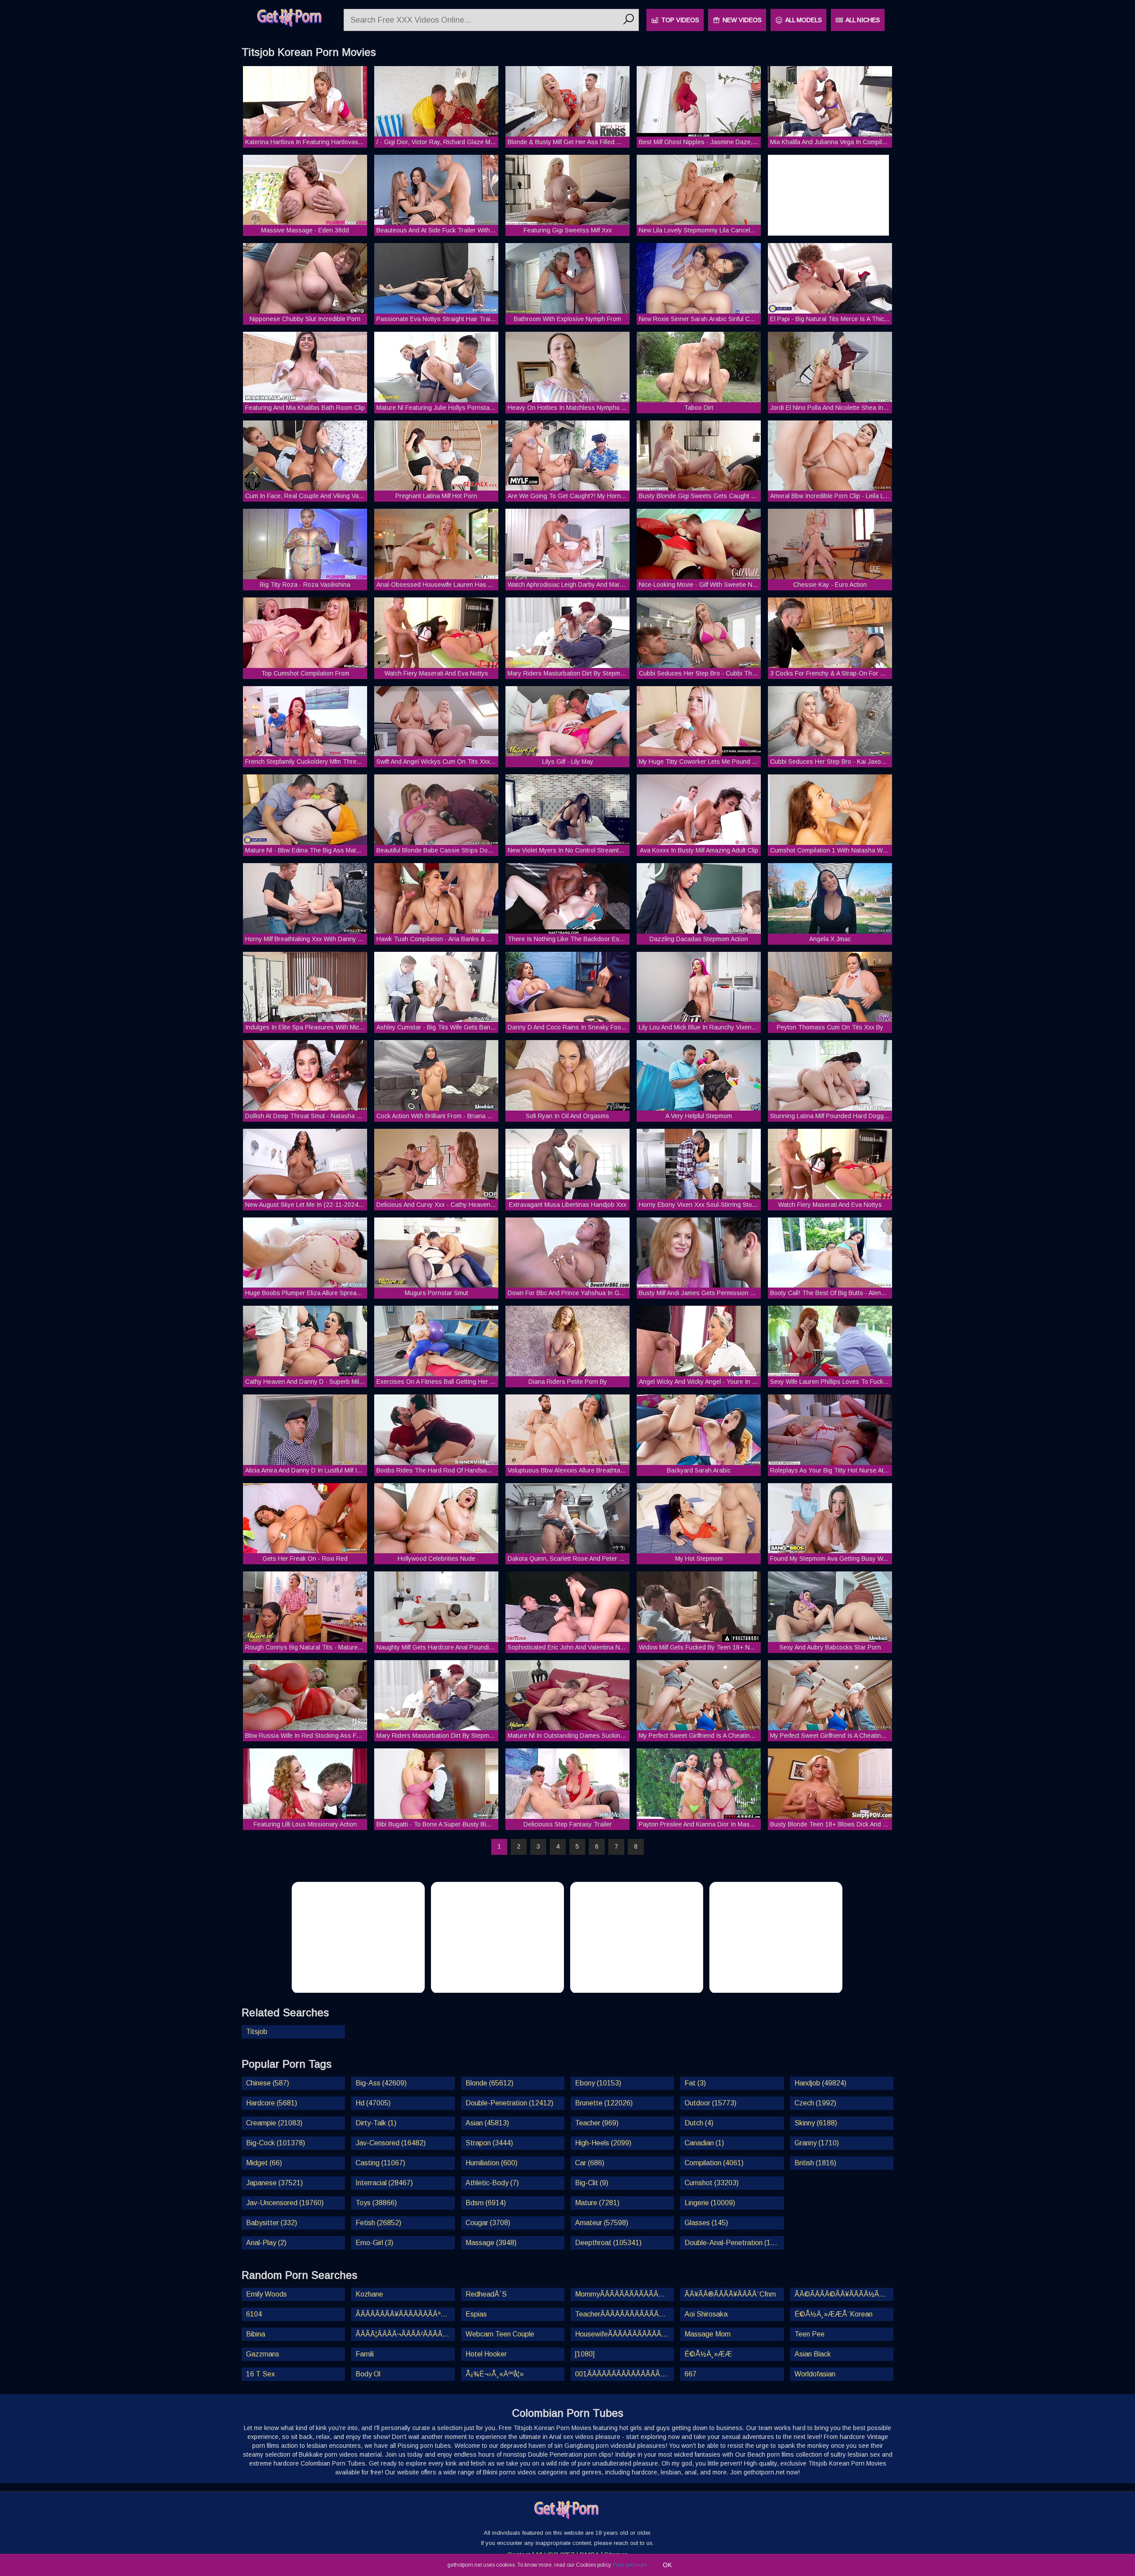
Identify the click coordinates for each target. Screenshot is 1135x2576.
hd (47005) (373, 2103)
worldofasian (815, 2374)
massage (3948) (491, 2243)
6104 (254, 2314)
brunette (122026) (604, 2103)
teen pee (810, 2334)
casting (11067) (380, 2163)
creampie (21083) (274, 2123)
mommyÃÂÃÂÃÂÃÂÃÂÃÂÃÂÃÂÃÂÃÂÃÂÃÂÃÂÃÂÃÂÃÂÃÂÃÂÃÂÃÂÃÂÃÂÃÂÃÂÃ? (624, 2294)
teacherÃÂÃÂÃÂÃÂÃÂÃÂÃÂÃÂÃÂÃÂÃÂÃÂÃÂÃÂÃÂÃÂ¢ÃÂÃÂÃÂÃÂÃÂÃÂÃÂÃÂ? (624, 2314)
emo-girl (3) (374, 2243)
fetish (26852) (378, 2223)
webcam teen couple (500, 2334)
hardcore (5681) (272, 2103)
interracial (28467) (384, 2183)
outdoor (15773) (710, 2103)
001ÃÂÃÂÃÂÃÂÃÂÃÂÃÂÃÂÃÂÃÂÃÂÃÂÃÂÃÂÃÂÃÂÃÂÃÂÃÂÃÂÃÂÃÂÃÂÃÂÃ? (624, 2374)
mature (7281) (597, 2203)
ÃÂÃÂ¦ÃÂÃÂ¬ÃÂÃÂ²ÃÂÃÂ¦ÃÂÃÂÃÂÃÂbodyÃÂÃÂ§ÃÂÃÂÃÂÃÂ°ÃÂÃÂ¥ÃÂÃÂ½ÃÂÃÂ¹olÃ (405, 2334)
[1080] (585, 2354)
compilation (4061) (714, 2163)
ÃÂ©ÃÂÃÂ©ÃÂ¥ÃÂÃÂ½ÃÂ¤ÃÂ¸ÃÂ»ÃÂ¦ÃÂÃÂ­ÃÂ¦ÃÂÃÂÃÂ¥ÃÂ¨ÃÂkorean (844, 2294)
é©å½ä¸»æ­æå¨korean (834, 2314)
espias (476, 2314)
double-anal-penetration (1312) (734, 2243)
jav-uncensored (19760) (285, 2203)
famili (365, 2354)
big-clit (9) (592, 2183)
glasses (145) (706, 2223)
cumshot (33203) (712, 2183)
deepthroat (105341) (608, 2243)
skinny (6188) (816, 2123)
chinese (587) (268, 2083)
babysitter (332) (272, 2223)
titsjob (257, 2032)
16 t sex (260, 2374)
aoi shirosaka (706, 2314)
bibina (256, 2334)
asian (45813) (487, 2123)
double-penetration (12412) (509, 2103)
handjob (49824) (820, 2083)
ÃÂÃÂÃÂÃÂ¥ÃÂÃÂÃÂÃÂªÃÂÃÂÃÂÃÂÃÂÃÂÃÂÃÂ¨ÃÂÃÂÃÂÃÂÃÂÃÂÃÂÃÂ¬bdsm (405, 2314)
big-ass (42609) (381, 2083)
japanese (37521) (274, 2183)
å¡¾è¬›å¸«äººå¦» (495, 2374)
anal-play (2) (266, 2243)
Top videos (680, 20)
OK (667, 2565)
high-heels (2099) (603, 2143)
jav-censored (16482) (391, 2143)
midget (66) (264, 2163)
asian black (813, 2354)
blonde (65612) (489, 2083)
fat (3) (695, 2083)
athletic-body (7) (492, 2183)
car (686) (590, 2163)
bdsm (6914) (486, 2203)
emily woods (266, 2294)
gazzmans (263, 2354)
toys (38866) (376, 2203)
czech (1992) (815, 2103)
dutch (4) (699, 2123)
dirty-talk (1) (376, 2123)
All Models (804, 20)
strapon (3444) (489, 2143)
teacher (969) (597, 2123)
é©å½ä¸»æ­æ (708, 2354)
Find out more (630, 2565)
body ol (368, 2374)
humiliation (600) (491, 2163)
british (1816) (815, 2163)
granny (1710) (817, 2143)
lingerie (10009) (710, 2203)
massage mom (708, 2334)
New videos (742, 20)
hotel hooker (486, 2354)
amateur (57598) (602, 2223)
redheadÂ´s (486, 2294)
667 (691, 2374)
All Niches (863, 20)
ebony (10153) (598, 2083)
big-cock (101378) (276, 2143)
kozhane (369, 2294)
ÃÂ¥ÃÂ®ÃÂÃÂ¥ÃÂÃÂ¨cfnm (730, 2294)
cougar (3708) (488, 2223)
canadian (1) (704, 2143)
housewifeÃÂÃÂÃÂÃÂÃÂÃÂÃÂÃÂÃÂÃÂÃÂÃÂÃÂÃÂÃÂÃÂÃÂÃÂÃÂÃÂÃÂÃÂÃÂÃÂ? (624, 2334)
